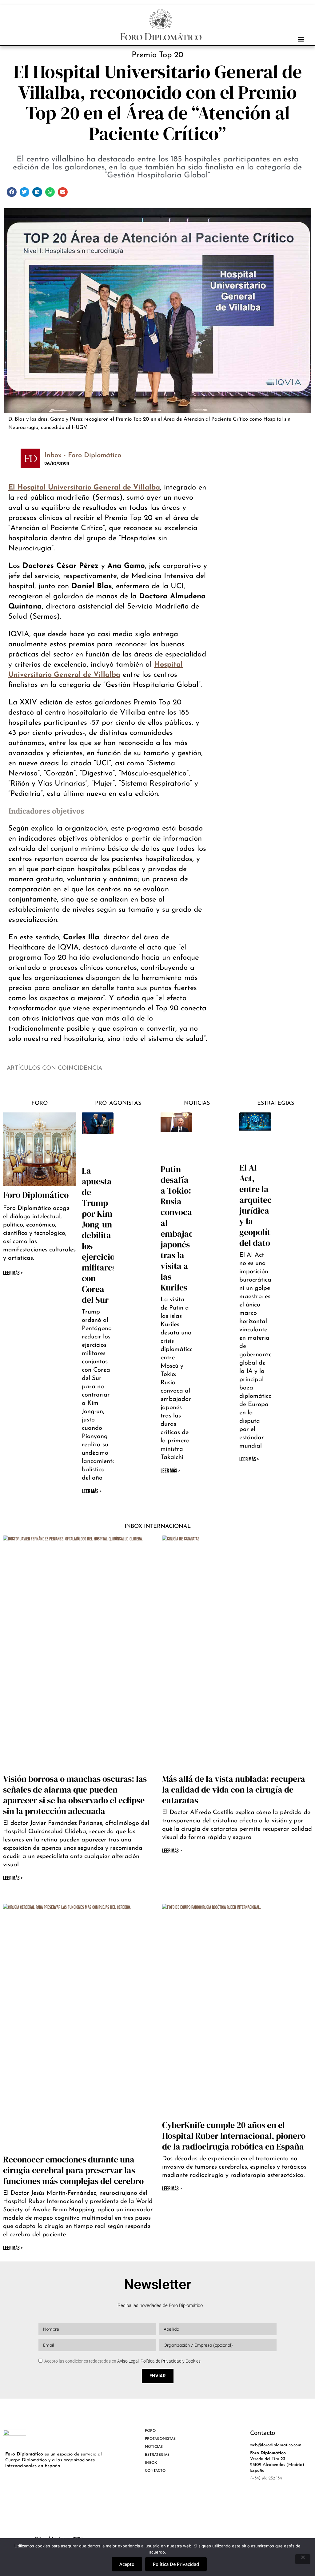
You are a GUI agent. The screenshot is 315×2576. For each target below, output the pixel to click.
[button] (301, 39)
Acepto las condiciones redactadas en (122, 2361)
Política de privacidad (176, 2564)
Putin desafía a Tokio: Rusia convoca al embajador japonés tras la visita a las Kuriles (181, 1228)
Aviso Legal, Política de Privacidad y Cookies (159, 2361)
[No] (303, 2559)
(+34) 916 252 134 (266, 2478)
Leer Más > (92, 1491)
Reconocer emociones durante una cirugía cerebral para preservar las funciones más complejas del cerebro (73, 2170)
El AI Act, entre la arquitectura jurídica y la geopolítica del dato (263, 1205)
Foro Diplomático (36, 1195)
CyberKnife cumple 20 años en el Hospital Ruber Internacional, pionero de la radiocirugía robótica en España (234, 2136)
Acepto (127, 2564)
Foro (40, 1104)
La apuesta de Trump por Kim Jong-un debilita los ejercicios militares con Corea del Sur (100, 1235)
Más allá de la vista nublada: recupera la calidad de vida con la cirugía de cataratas (234, 1789)
